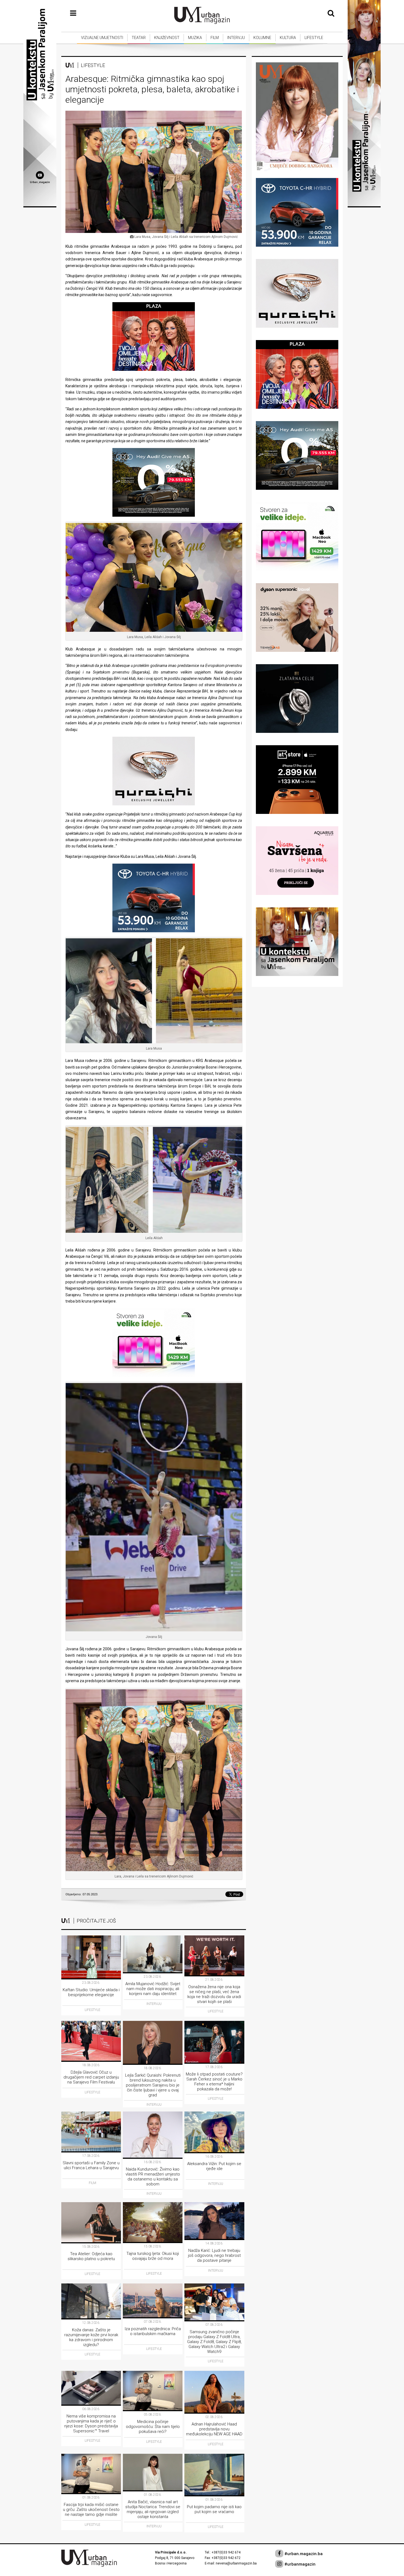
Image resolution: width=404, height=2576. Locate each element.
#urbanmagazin (299, 2564)
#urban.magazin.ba (303, 2554)
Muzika (195, 38)
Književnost (167, 38)
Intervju (236, 38)
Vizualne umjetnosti (102, 38)
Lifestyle (314, 38)
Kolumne (262, 38)
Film (215, 38)
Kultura (288, 38)
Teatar (139, 38)
